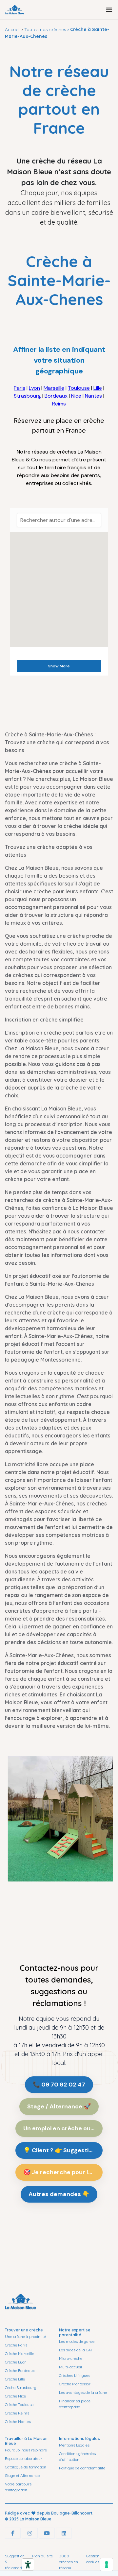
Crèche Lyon (16, 2362)
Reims (59, 404)
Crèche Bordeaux (20, 2370)
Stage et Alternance (22, 2475)
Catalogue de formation (26, 2467)
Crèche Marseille (20, 2353)
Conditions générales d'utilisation (77, 2456)
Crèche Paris (16, 2345)
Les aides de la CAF (76, 2350)
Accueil (13, 29)
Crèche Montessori (75, 2384)
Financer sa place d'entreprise (75, 2404)
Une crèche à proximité (25, 2336)
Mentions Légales (74, 2445)
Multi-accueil (70, 2367)
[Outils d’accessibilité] (28, 2565)
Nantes (93, 396)
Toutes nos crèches (45, 29)
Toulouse (79, 388)
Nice (76, 396)
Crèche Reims (17, 2413)
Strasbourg (27, 396)
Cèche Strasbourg (21, 2387)
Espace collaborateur (24, 2458)
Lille (98, 388)
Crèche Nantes (18, 2421)
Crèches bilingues (75, 2375)
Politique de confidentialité (82, 2468)
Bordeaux (56, 396)
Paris (20, 388)
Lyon (34, 388)
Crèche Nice (15, 2396)
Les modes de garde (77, 2341)
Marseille (54, 388)
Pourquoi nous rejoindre (26, 2450)
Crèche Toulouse (19, 2404)
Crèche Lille (15, 2379)
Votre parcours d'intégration (18, 2487)
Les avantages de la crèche (83, 2392)
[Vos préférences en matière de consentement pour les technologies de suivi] (107, 2565)
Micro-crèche (71, 2358)
